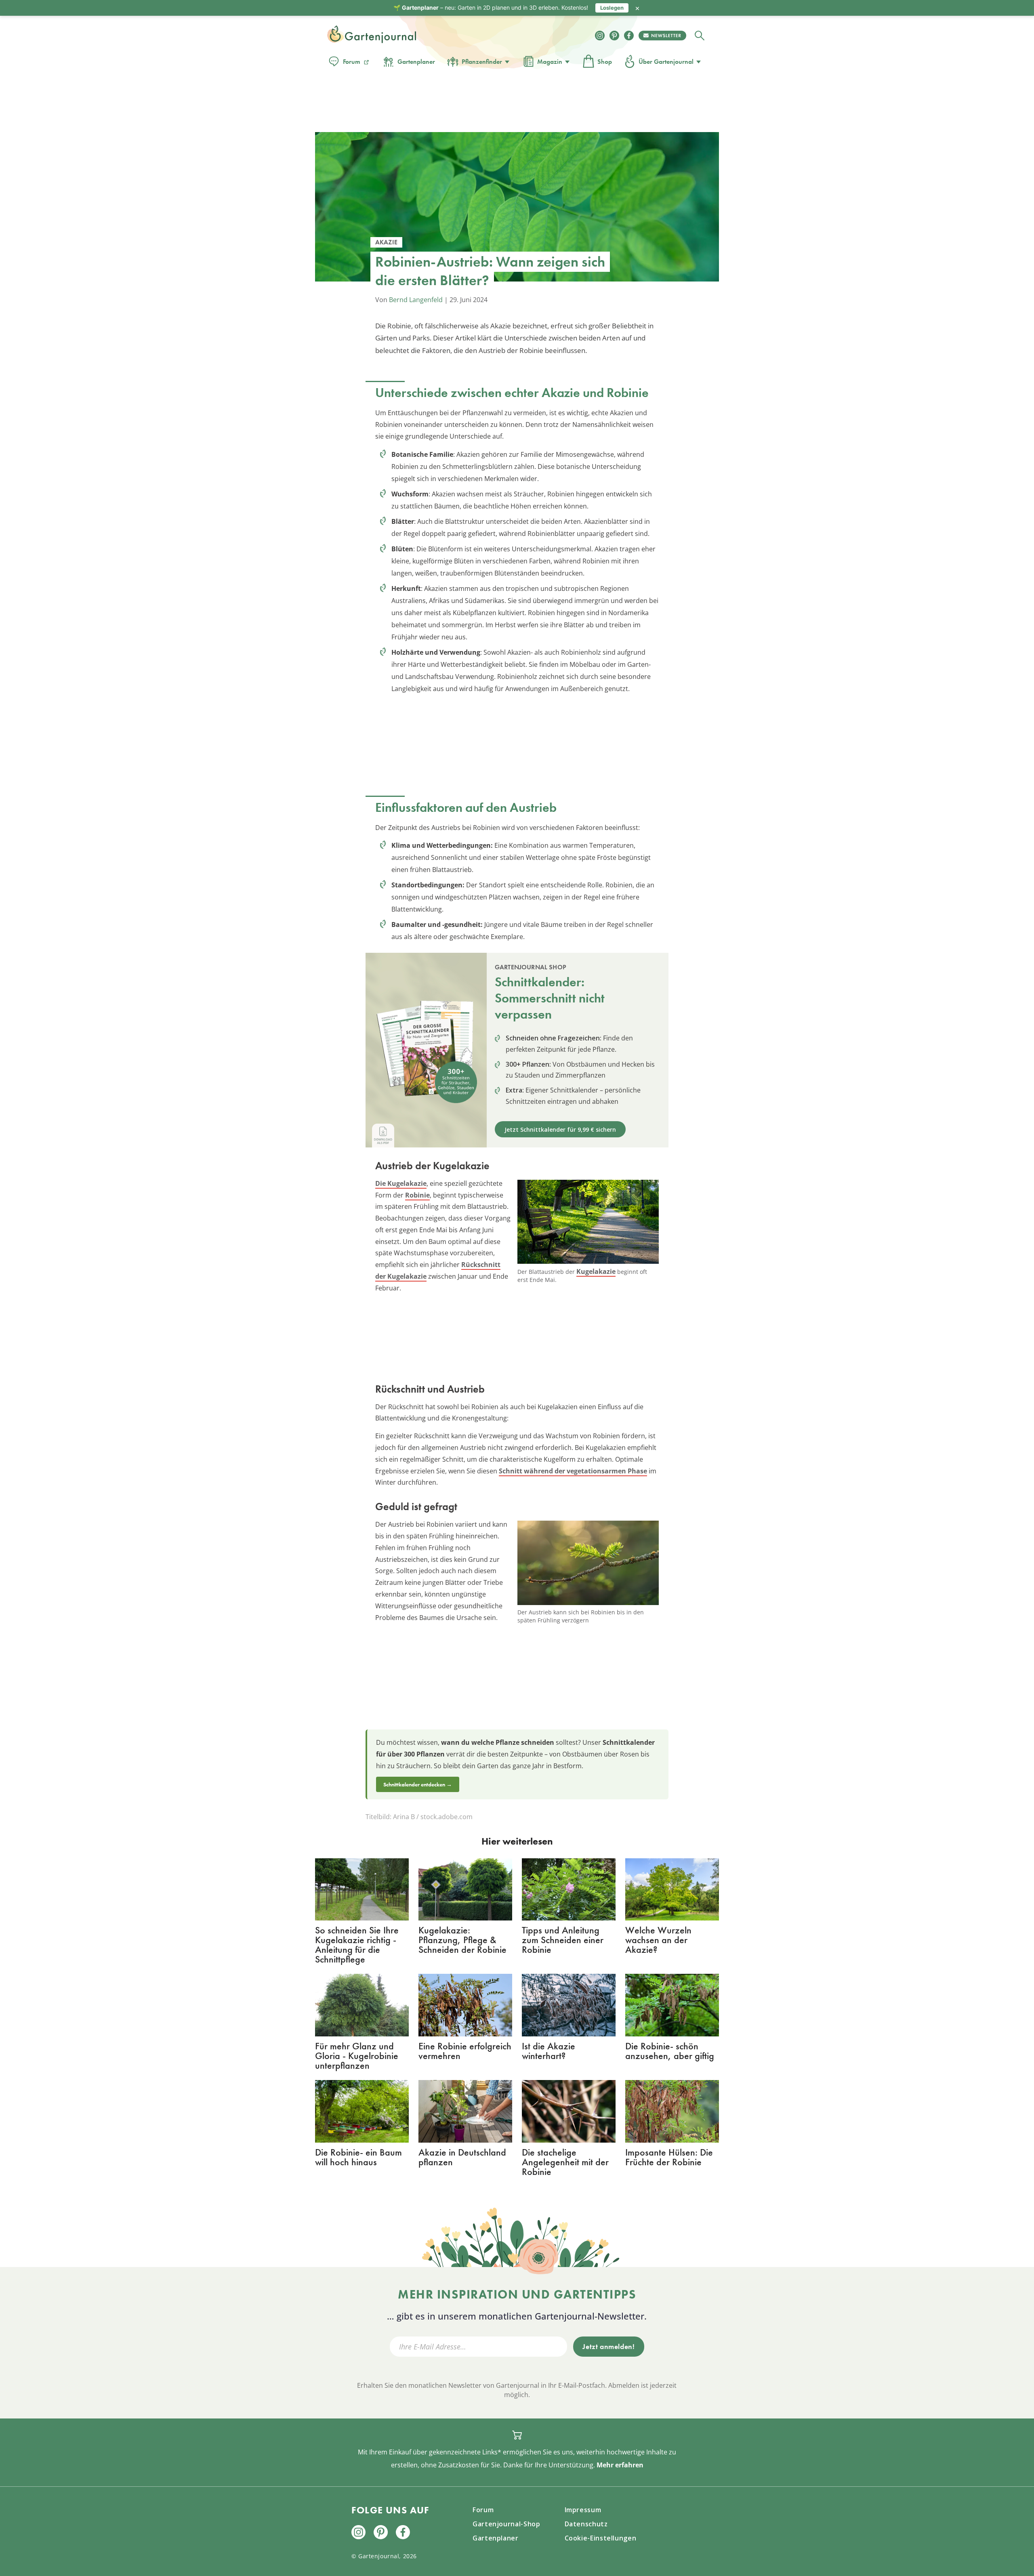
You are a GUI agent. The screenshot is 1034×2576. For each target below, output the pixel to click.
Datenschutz (586, 2524)
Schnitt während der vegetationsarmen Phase (573, 1471)
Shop (605, 62)
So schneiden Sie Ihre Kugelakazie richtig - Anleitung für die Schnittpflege (357, 1945)
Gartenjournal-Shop (506, 2524)
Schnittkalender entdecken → (418, 1784)
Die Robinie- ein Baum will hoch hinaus (358, 2157)
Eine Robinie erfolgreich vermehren (465, 2051)
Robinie (417, 1195)
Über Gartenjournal (666, 62)
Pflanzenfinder (482, 62)
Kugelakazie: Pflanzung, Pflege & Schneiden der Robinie (462, 1940)
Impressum (583, 2510)
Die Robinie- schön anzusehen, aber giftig (670, 2051)
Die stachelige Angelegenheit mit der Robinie (565, 2162)
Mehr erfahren (620, 2465)
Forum (352, 62)
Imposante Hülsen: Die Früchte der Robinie (669, 2157)
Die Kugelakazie (401, 1183)
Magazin (550, 62)
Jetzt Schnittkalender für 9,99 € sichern (560, 1129)
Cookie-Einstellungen (601, 2538)
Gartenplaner (416, 62)
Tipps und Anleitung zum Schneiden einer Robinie (563, 1940)
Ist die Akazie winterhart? (549, 2051)
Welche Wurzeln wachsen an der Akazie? (658, 1940)
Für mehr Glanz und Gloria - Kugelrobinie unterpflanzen (357, 2056)
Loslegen (612, 8)
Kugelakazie (596, 1271)
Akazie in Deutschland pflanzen (462, 2157)
